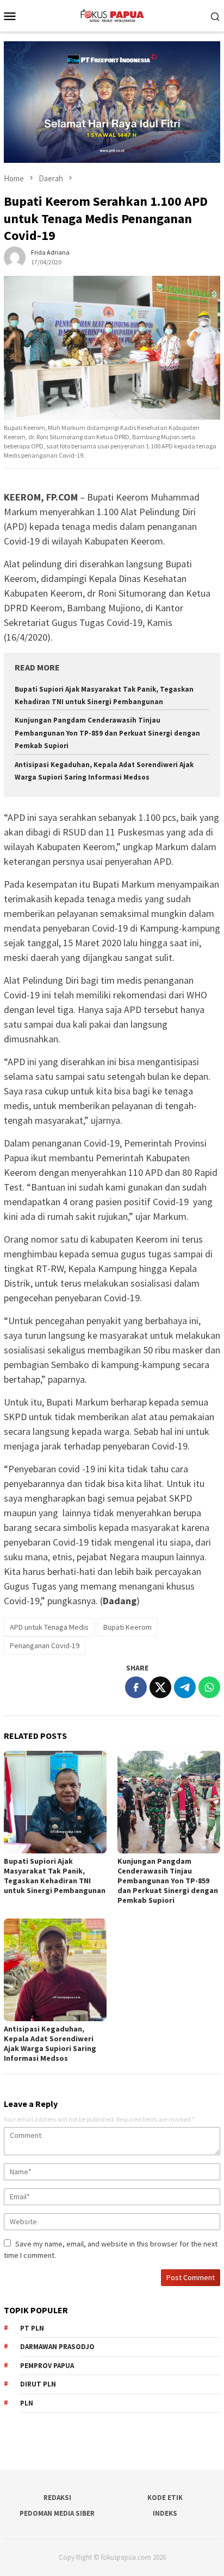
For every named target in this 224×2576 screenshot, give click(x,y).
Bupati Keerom (127, 1627)
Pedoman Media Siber (57, 2513)
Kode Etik (165, 2498)
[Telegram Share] (185, 1687)
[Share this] (136, 1687)
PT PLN (32, 2328)
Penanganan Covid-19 (45, 1645)
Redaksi (57, 2498)
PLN (27, 2403)
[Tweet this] (160, 1687)
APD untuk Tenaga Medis (49, 1627)
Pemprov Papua (47, 2366)
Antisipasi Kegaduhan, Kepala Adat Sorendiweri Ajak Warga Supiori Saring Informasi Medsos (50, 2043)
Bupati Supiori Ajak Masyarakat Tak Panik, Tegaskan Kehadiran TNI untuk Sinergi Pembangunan (55, 1876)
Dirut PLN (38, 2384)
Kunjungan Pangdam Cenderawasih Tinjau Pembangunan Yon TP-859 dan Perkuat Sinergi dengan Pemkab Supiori (107, 733)
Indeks (165, 2513)
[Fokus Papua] (112, 15)
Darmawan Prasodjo (57, 2347)
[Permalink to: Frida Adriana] (15, 256)
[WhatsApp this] (209, 1687)
